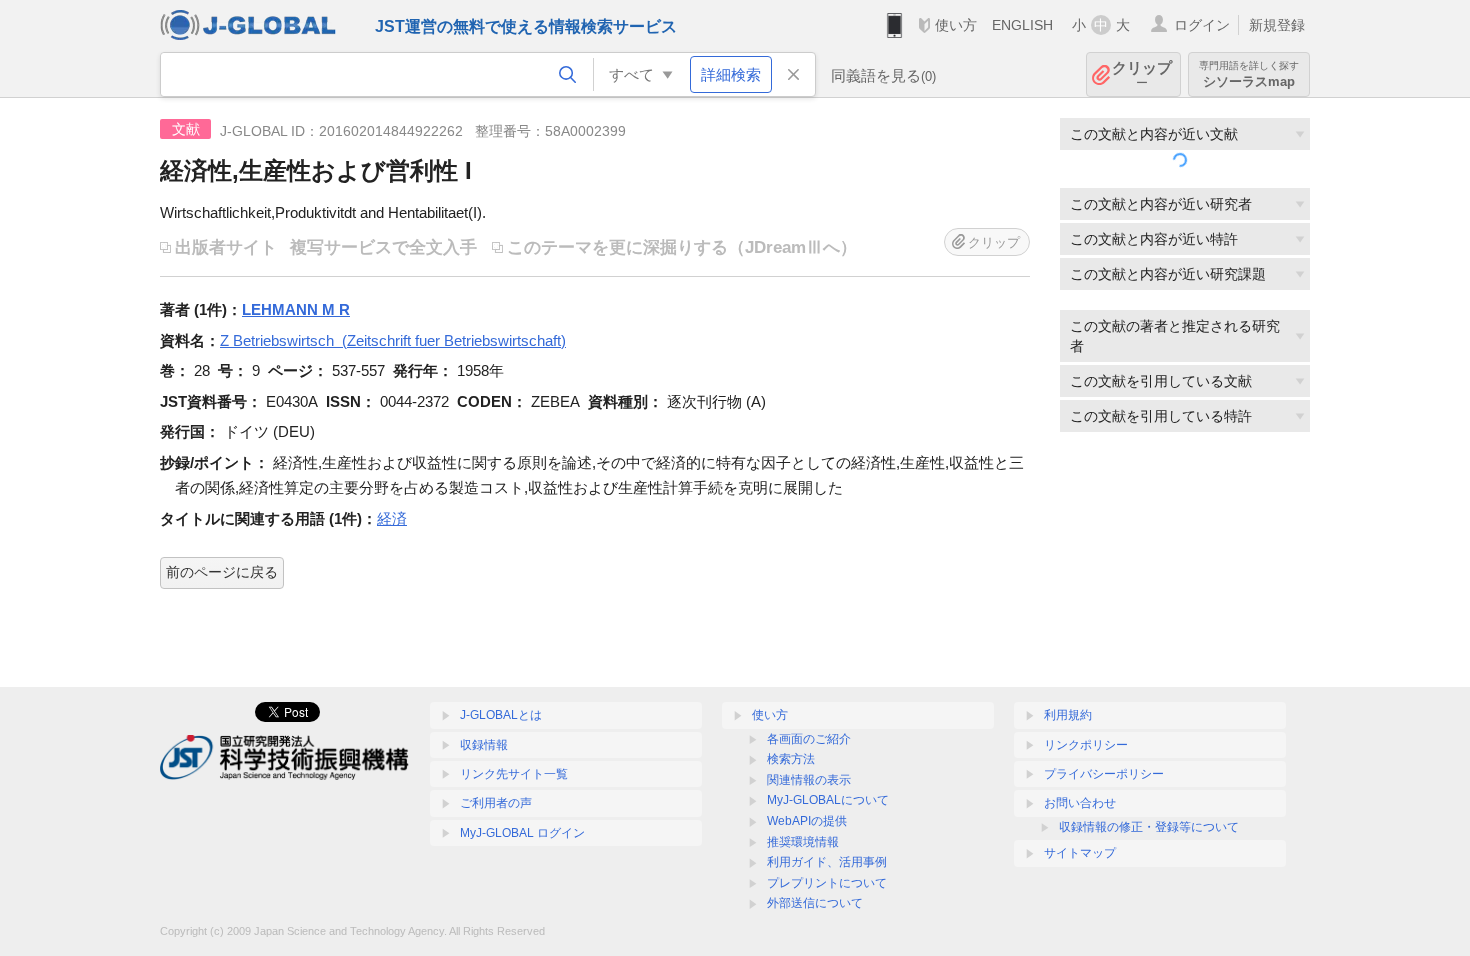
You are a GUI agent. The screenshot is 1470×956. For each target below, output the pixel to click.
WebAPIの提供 (807, 821)
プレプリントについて (827, 883)
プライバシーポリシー (1104, 774)
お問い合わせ (1080, 803)
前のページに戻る (222, 572)
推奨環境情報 (803, 842)
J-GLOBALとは (501, 715)
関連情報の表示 (809, 780)
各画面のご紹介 (809, 739)
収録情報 (484, 745)
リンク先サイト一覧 (514, 774)
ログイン (1202, 25)
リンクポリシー (1086, 745)
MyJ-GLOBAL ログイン (522, 833)
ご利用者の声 (496, 803)
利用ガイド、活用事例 (827, 862)
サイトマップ (1080, 853)
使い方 (956, 25)
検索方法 (791, 759)
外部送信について (815, 903)
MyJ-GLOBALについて (828, 800)
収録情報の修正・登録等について (1149, 827)
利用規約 (1068, 715)
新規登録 (1277, 25)
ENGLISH (1022, 25)
